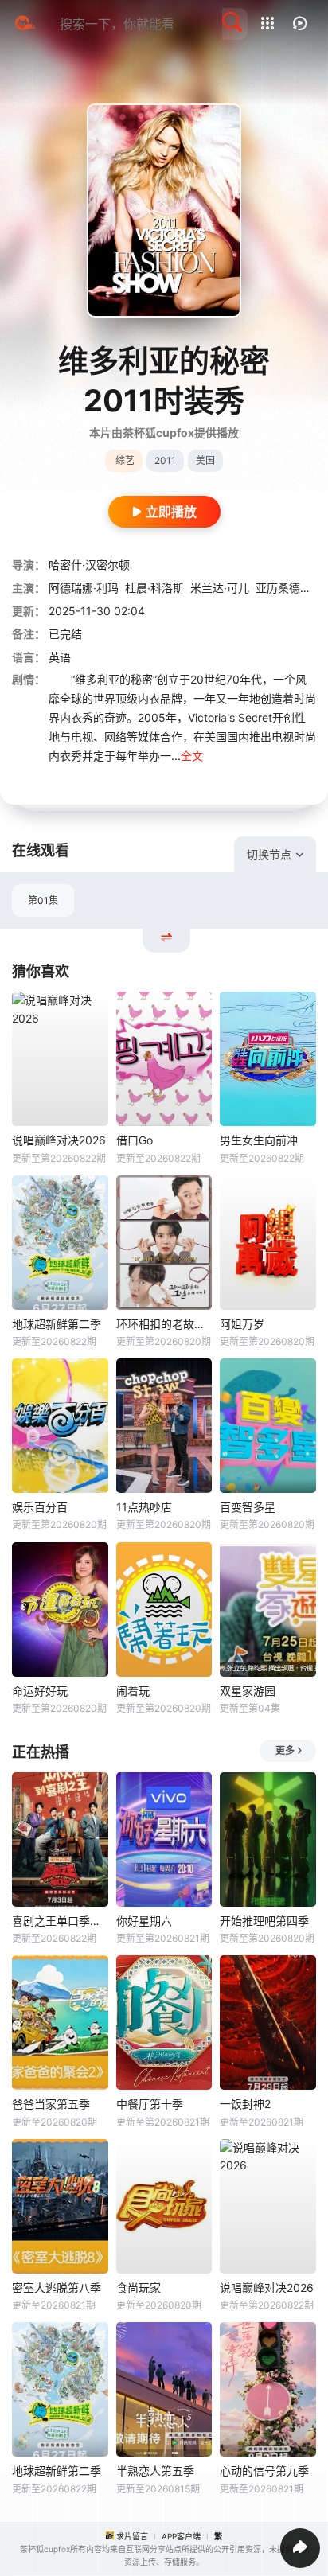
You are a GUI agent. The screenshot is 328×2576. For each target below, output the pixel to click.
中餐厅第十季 (150, 2104)
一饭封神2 (245, 2104)
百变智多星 (248, 1507)
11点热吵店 (144, 1507)
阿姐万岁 (242, 1324)
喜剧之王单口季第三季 (60, 1921)
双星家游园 (248, 1691)
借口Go (135, 1140)
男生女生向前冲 (259, 1140)
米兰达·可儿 (220, 588)
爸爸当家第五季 (51, 2104)
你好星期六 (144, 1921)
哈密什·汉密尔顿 (89, 565)
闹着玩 (133, 1691)
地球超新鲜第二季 (57, 1324)
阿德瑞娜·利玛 (84, 588)
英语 (60, 657)
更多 (285, 1750)
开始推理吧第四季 (264, 1921)
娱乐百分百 (40, 1507)
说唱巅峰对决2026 (59, 1140)
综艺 (125, 460)
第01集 (43, 900)
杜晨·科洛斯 (154, 588)
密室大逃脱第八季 (57, 2288)
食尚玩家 (139, 2288)
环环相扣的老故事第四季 (164, 1324)
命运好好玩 (40, 1691)
